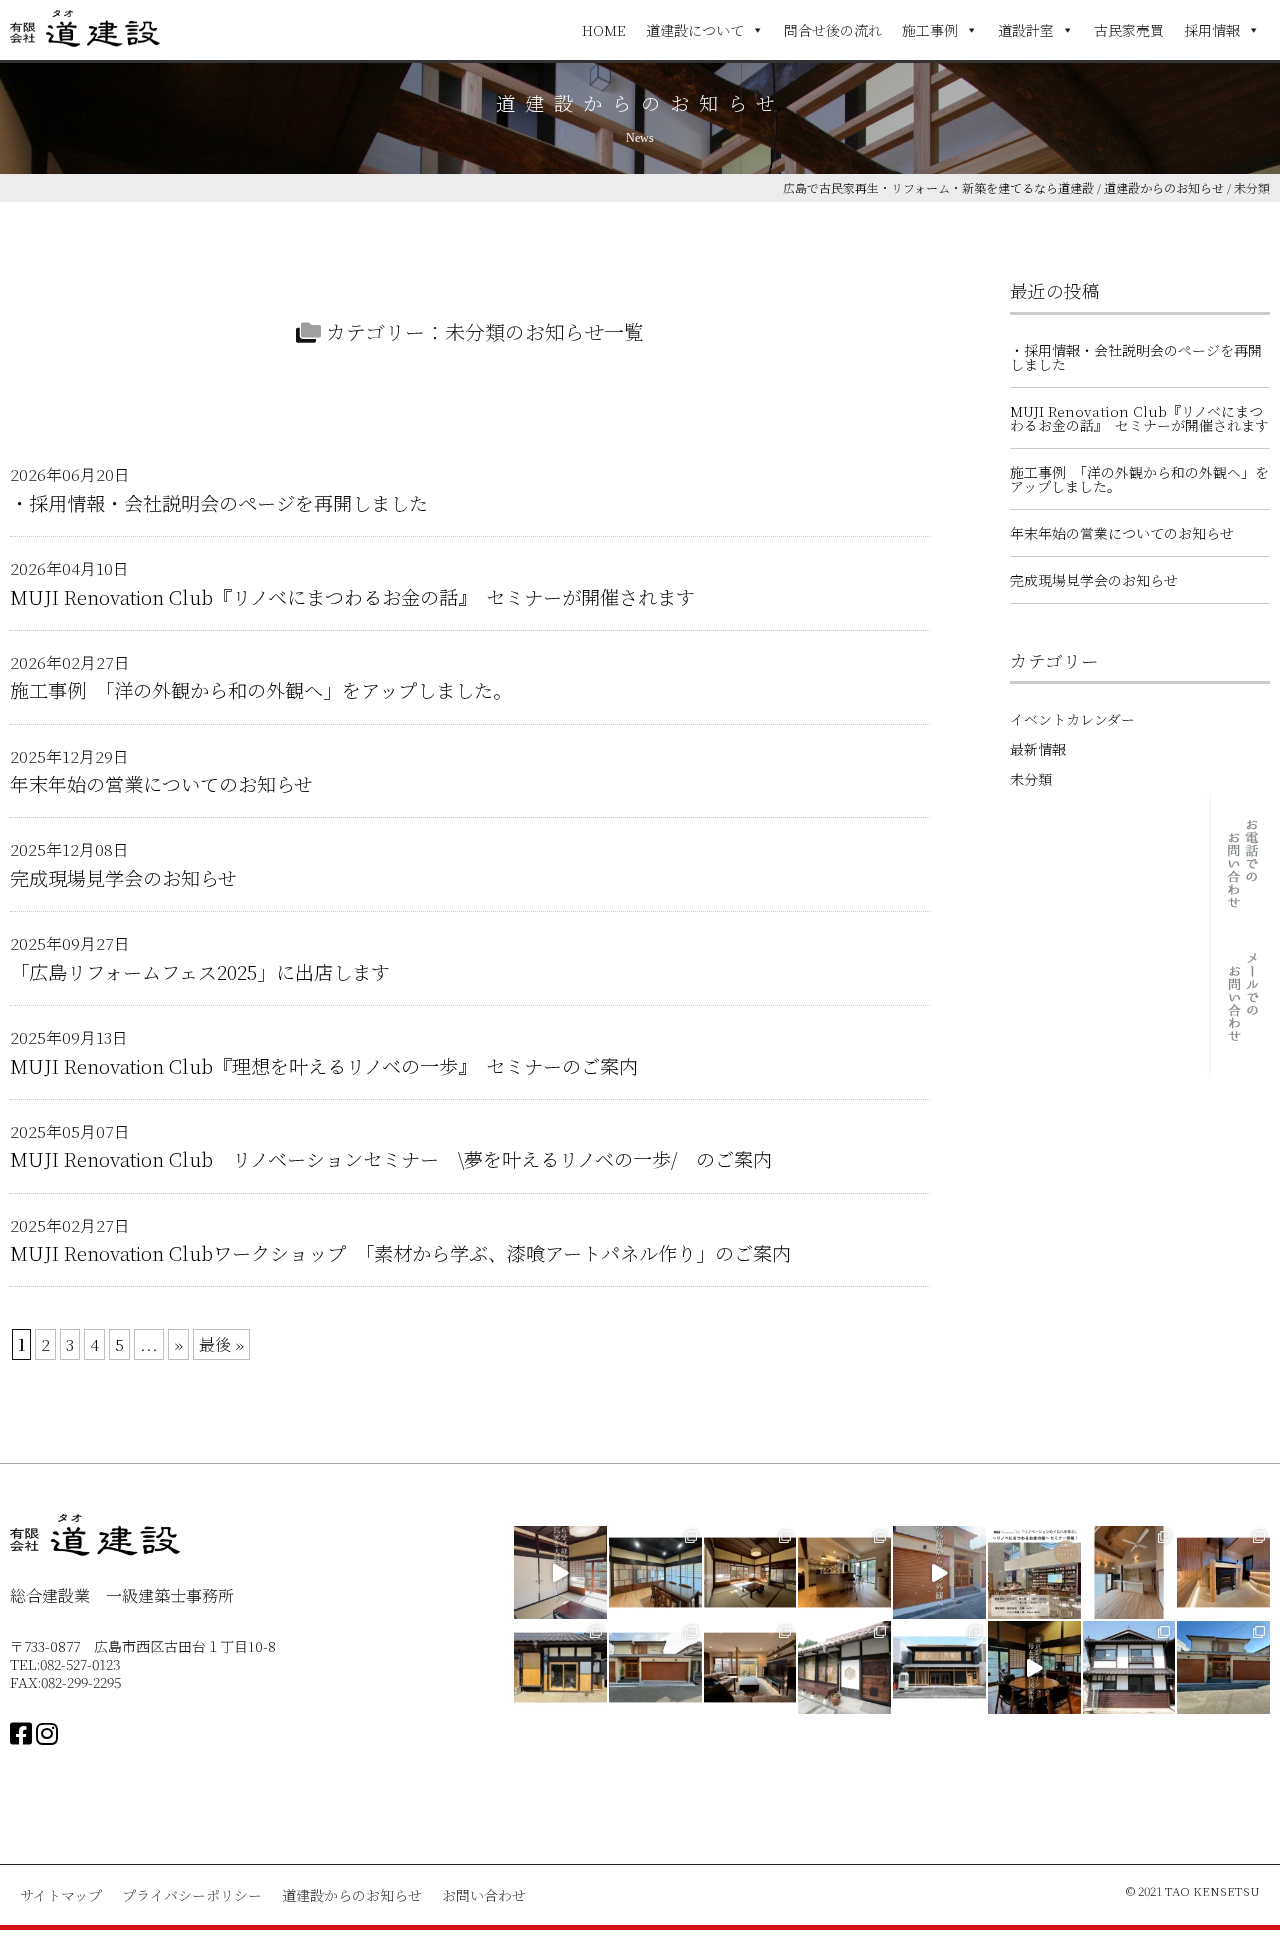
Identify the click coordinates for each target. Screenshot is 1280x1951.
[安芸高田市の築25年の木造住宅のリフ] (1129, 1572)
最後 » (221, 1344)
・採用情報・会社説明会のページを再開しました (219, 500)
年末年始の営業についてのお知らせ (161, 781)
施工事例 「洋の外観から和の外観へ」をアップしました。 (261, 687)
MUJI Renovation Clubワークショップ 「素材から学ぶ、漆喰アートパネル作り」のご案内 (400, 1250)
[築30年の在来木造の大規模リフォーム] (750, 1667)
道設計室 (1026, 30)
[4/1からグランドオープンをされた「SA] (1223, 1572)
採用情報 (1212, 30)
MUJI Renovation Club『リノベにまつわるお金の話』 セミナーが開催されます (352, 594)
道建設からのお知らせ (352, 1895)
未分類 (1031, 779)
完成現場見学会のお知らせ (123, 875)
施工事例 (930, 30)
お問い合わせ (484, 1895)
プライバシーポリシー (192, 1895)
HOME (604, 30)
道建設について (695, 30)
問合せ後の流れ (833, 30)
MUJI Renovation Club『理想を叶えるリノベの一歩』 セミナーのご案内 (324, 1063)
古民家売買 (1129, 30)
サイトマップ (61, 1895)
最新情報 (1038, 749)
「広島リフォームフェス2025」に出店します (200, 969)
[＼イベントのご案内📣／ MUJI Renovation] (1034, 1572)
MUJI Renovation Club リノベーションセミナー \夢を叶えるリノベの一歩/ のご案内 (391, 1156)
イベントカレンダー (1072, 719)
